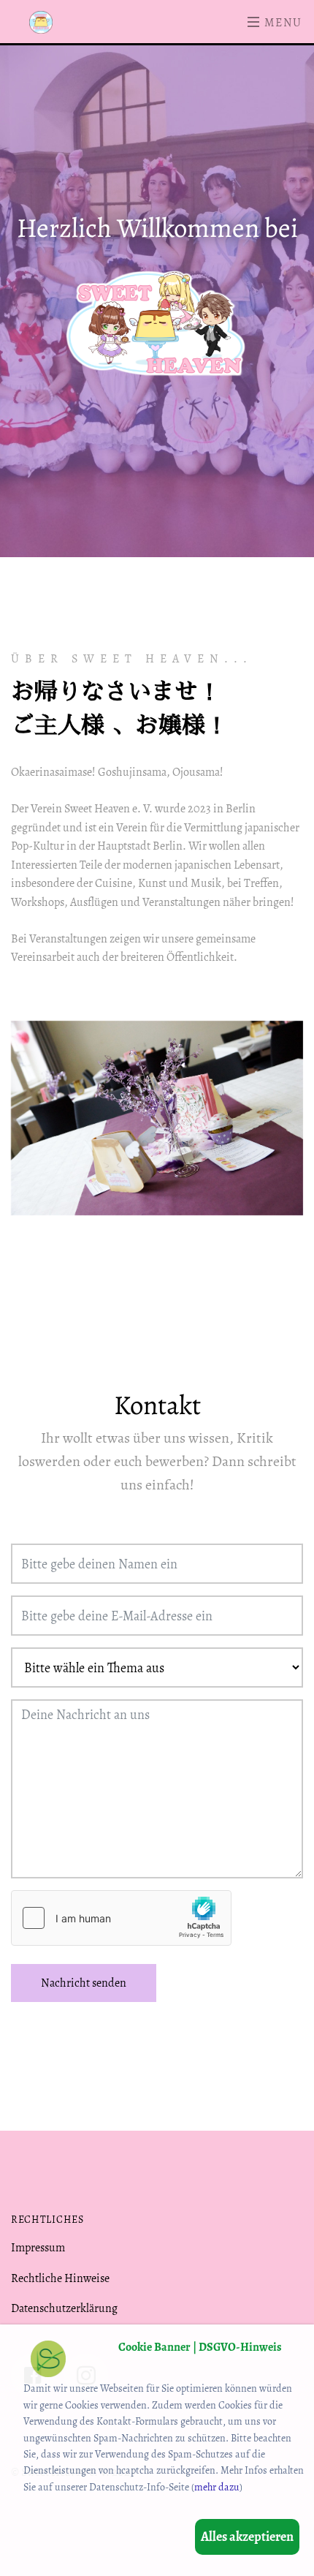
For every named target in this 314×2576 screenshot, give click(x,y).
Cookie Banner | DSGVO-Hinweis (200, 2347)
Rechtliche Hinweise (60, 2278)
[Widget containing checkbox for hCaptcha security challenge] (121, 1918)
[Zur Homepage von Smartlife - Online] (48, 2361)
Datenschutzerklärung (64, 2308)
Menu (282, 23)
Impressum (38, 2248)
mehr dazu (217, 2487)
